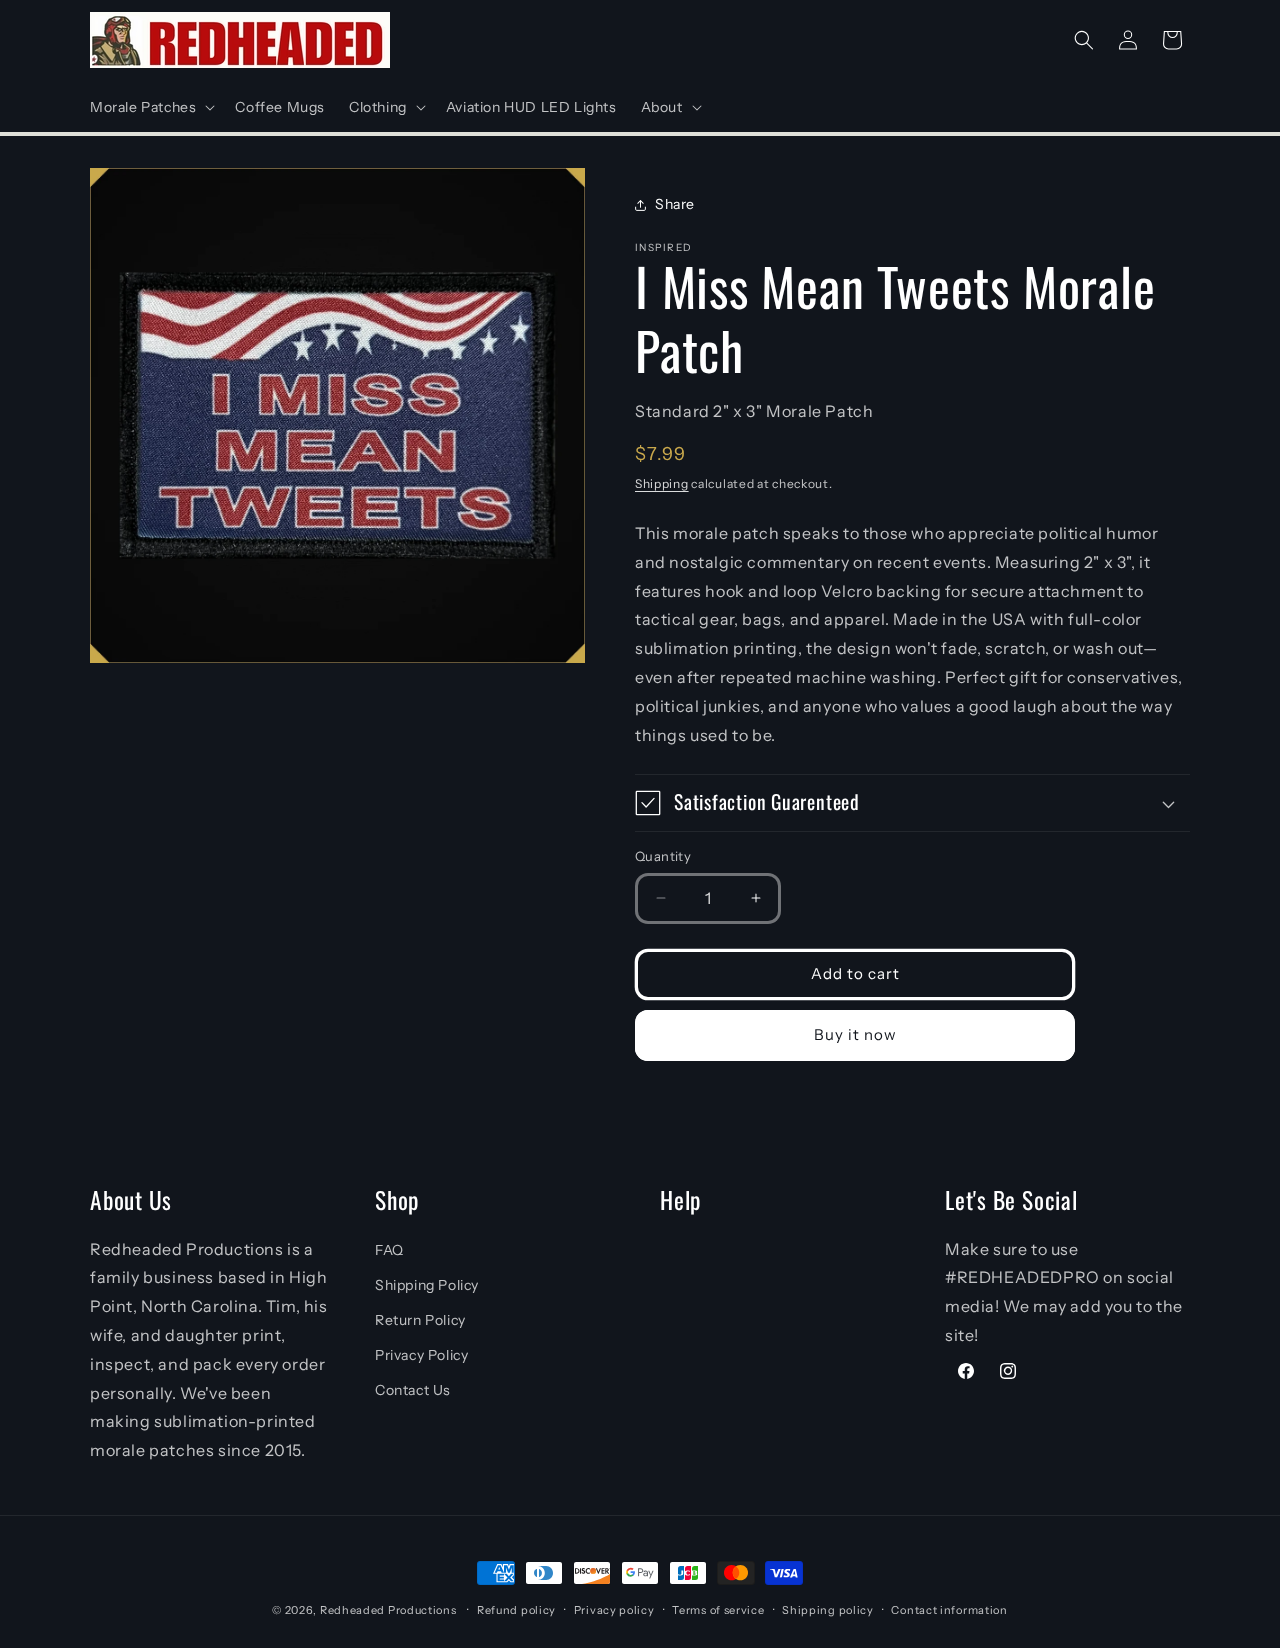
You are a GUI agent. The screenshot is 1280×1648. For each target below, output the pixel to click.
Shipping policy (828, 1610)
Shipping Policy (427, 1285)
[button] (150, 107)
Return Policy (420, 1320)
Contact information (949, 1610)
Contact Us (413, 1390)
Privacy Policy (421, 1355)
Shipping (662, 482)
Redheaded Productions (388, 1610)
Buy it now (855, 1034)
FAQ (389, 1250)
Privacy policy (614, 1610)
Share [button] (675, 204)
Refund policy (516, 1610)
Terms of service (718, 1610)
